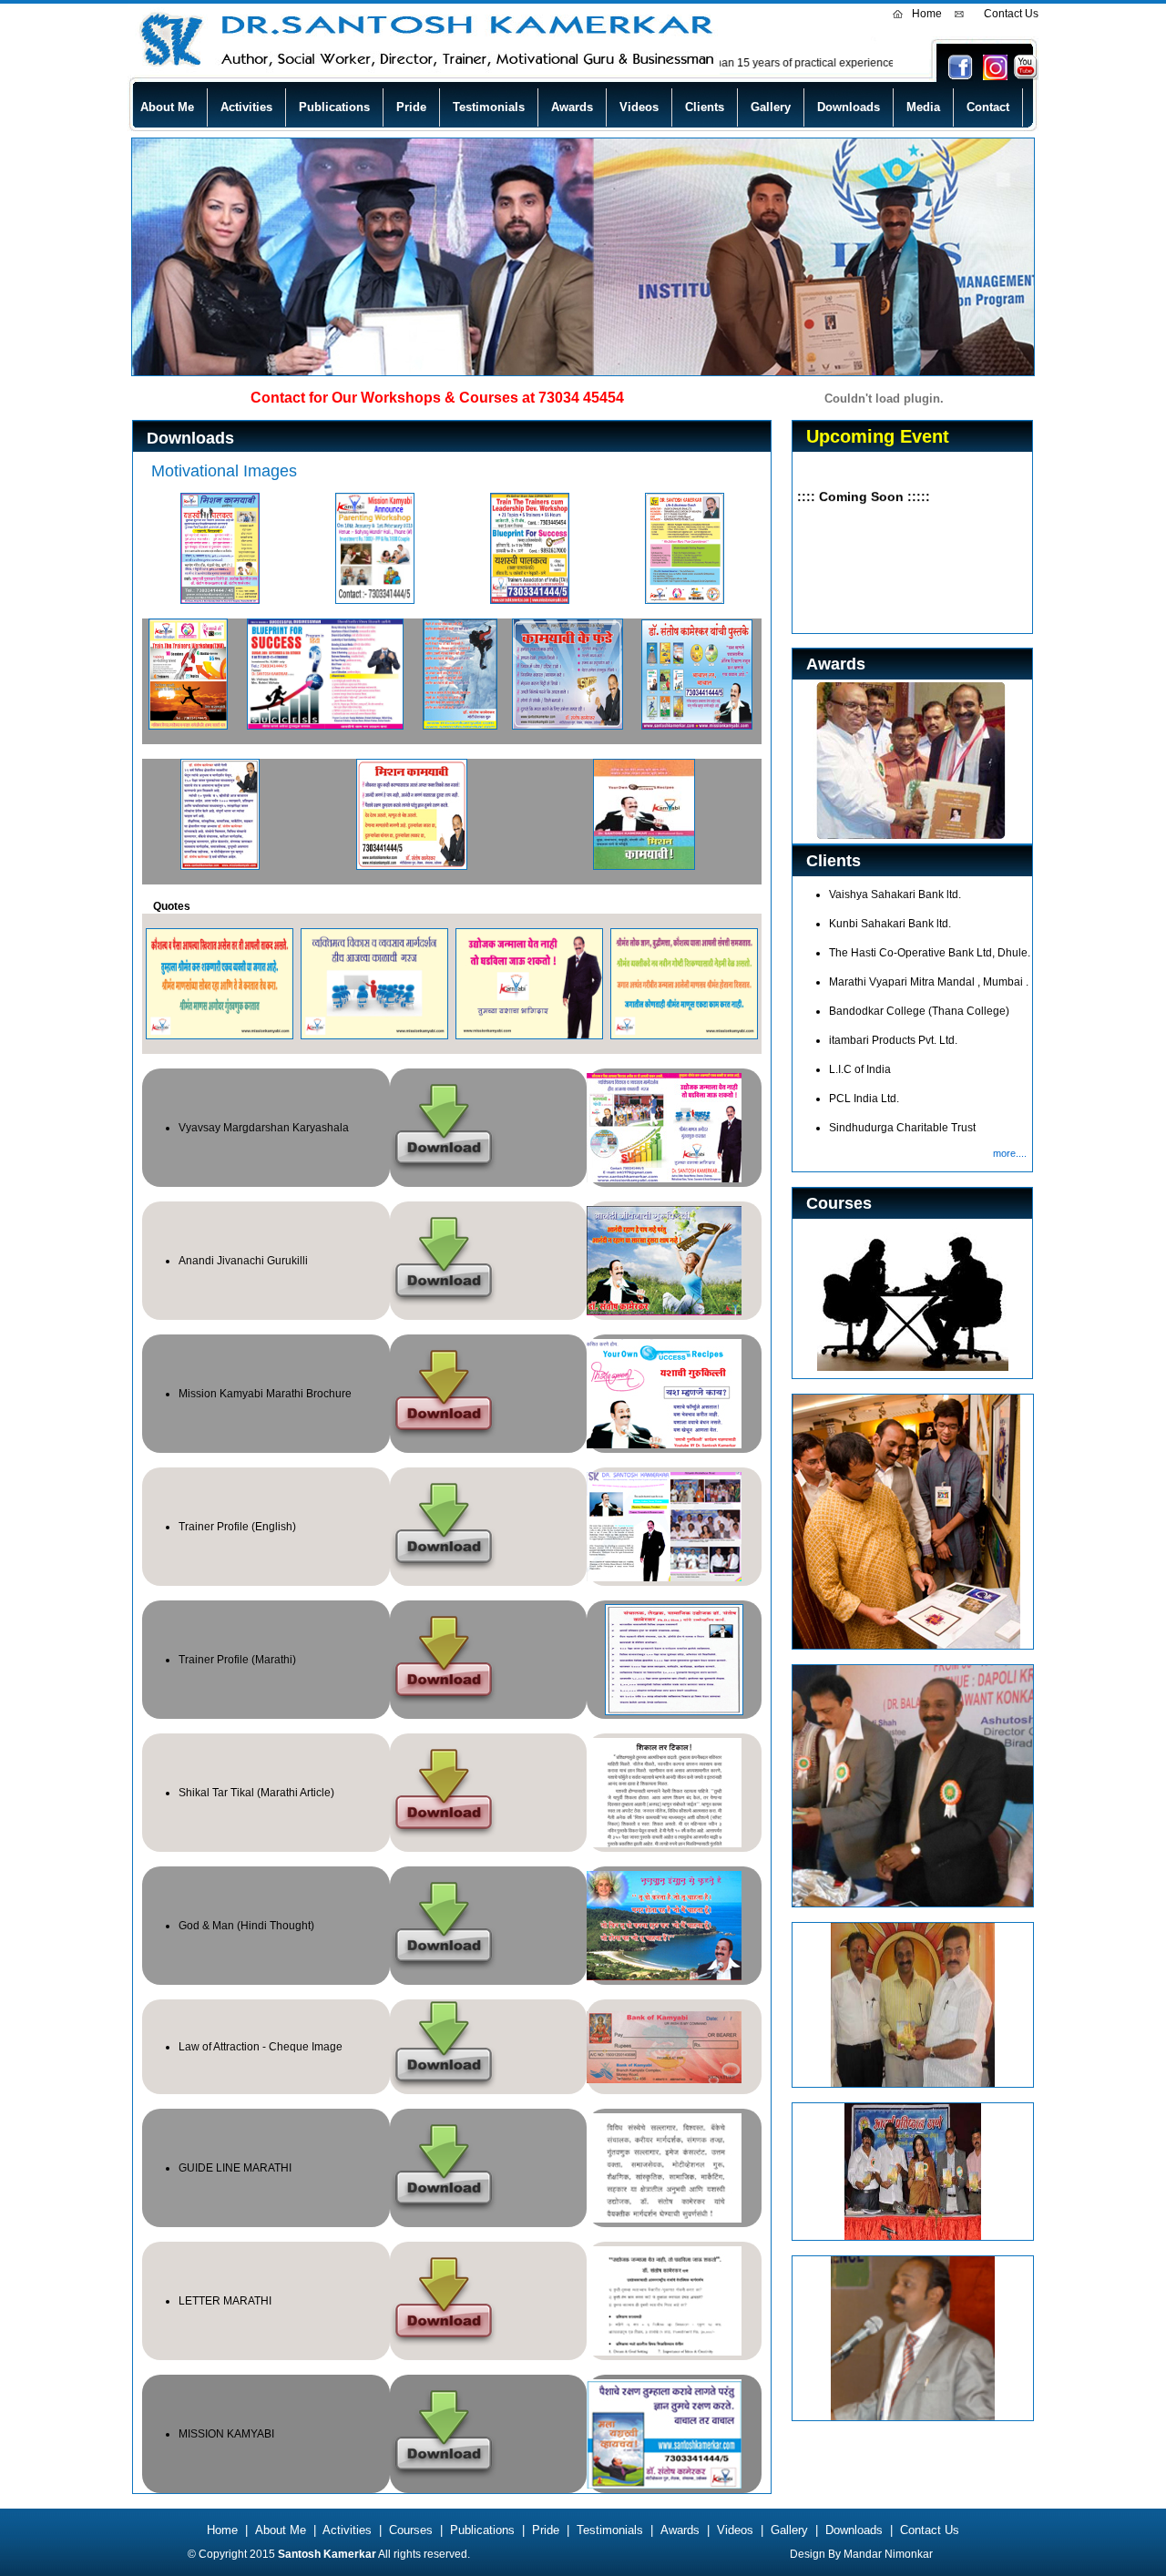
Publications (334, 107)
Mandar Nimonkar (888, 2554)
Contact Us (1011, 14)
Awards (572, 107)
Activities (246, 107)
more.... (1013, 1153)
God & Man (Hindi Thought (245, 1926)
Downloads (849, 107)
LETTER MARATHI (225, 2301)
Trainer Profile (214, 1527)
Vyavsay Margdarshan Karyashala (264, 1128)
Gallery (771, 107)
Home (927, 14)
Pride (411, 107)
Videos (639, 107)
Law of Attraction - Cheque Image (261, 2047)
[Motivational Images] (220, 600)
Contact (988, 107)
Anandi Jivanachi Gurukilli (243, 1261)
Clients (705, 107)
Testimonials (489, 107)
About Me (167, 107)
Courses (411, 2530)
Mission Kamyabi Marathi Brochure (265, 1394)
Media (923, 107)
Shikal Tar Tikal (216, 1793)
